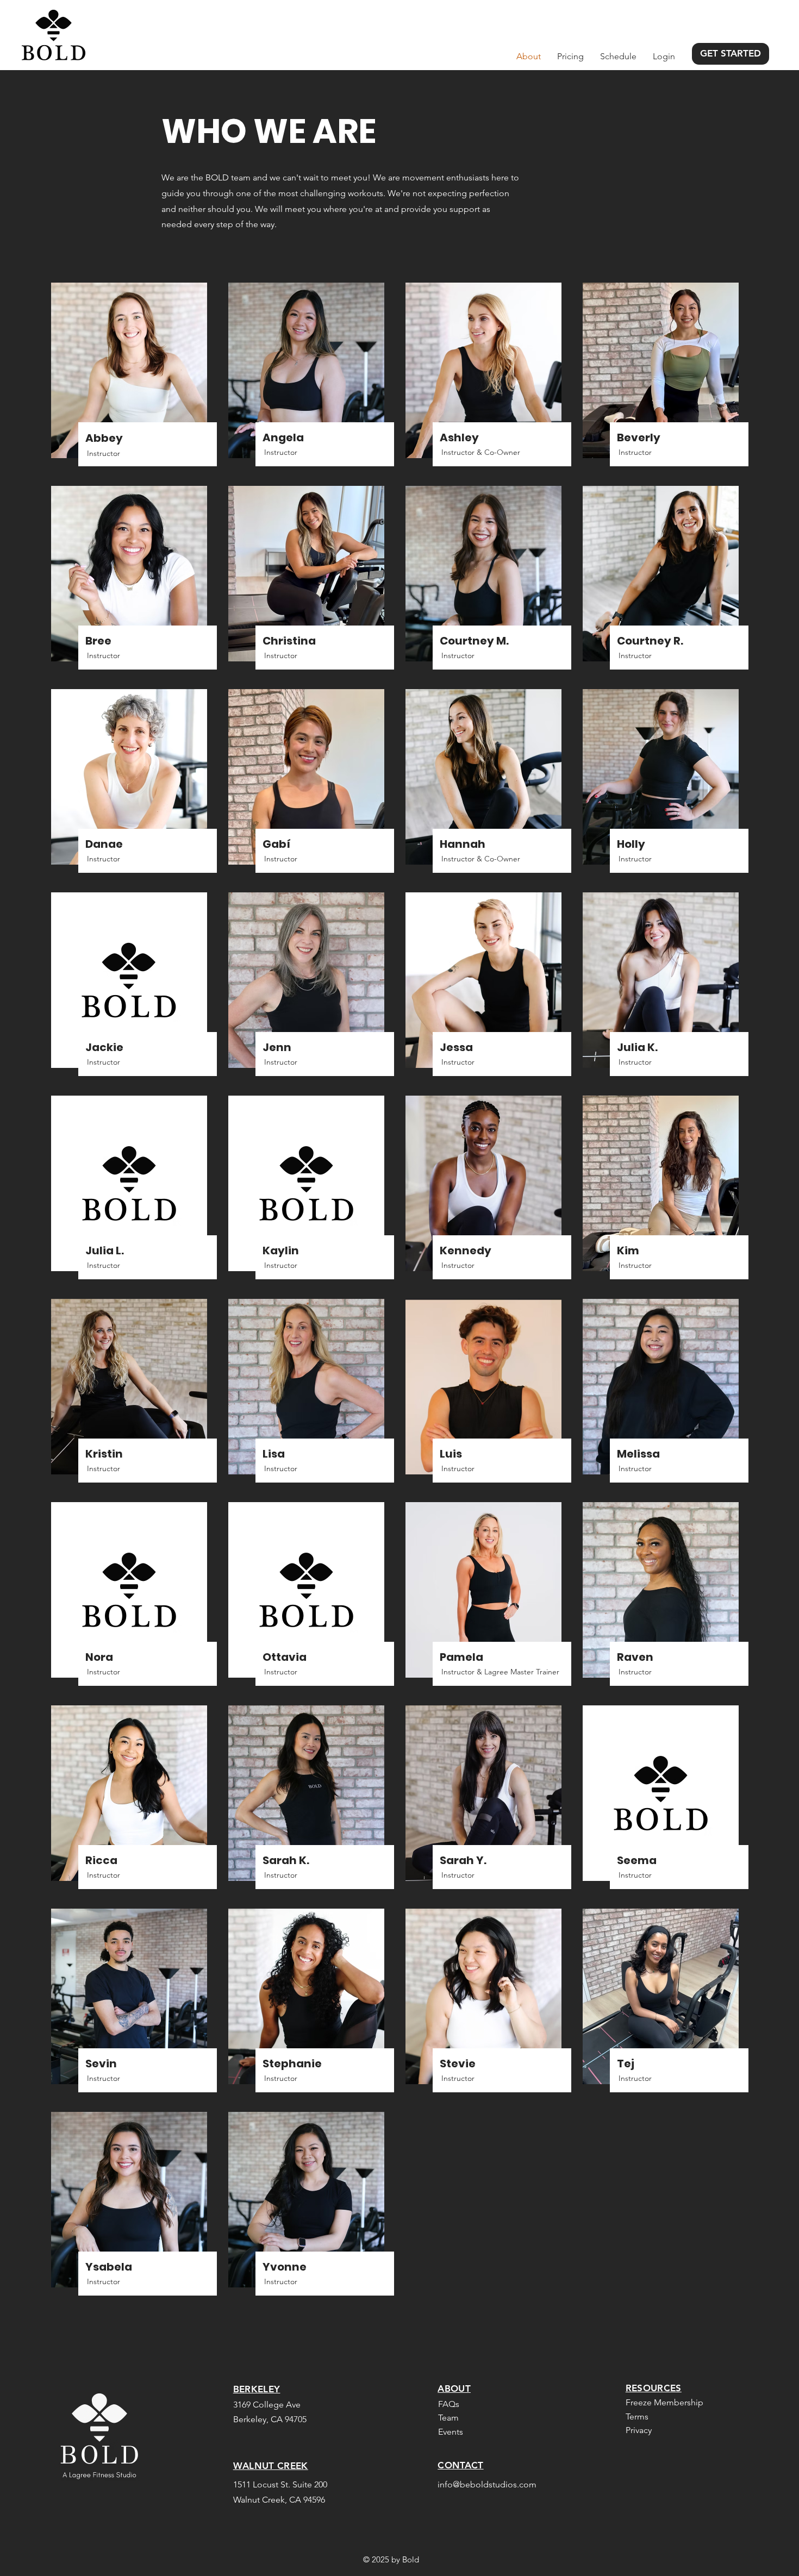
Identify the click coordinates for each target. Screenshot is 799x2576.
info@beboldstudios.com (487, 2484)
